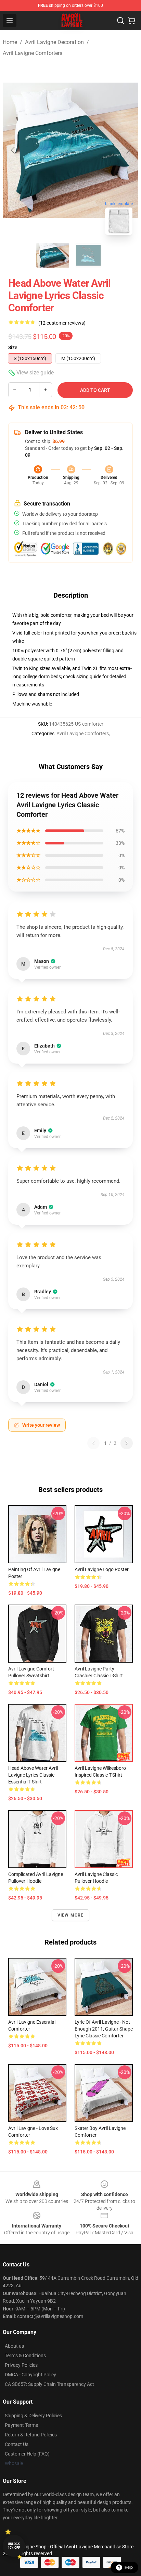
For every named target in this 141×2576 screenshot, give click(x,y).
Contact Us (17, 2444)
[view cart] (131, 20)
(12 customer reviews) (62, 323)
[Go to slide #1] (53, 255)
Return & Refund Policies (31, 2435)
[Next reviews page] (127, 1443)
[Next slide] (128, 150)
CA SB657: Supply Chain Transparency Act (49, 2384)
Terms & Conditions (25, 2356)
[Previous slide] (13, 150)
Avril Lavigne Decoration (54, 42)
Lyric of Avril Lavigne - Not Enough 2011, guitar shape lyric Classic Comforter (104, 2029)
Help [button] (129, 2567)
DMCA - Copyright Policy (30, 2375)
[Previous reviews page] (93, 1443)
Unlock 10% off (14, 2546)
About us (14, 2346)
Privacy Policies (21, 2365)
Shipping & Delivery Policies (33, 2416)
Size (13, 347)
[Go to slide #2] (88, 255)
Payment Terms (21, 2425)
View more (71, 1915)
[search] (120, 20)
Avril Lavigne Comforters (33, 53)
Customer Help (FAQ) (27, 2454)
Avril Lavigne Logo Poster (102, 1569)
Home (10, 42)
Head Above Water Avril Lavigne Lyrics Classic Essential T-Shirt (33, 1775)
